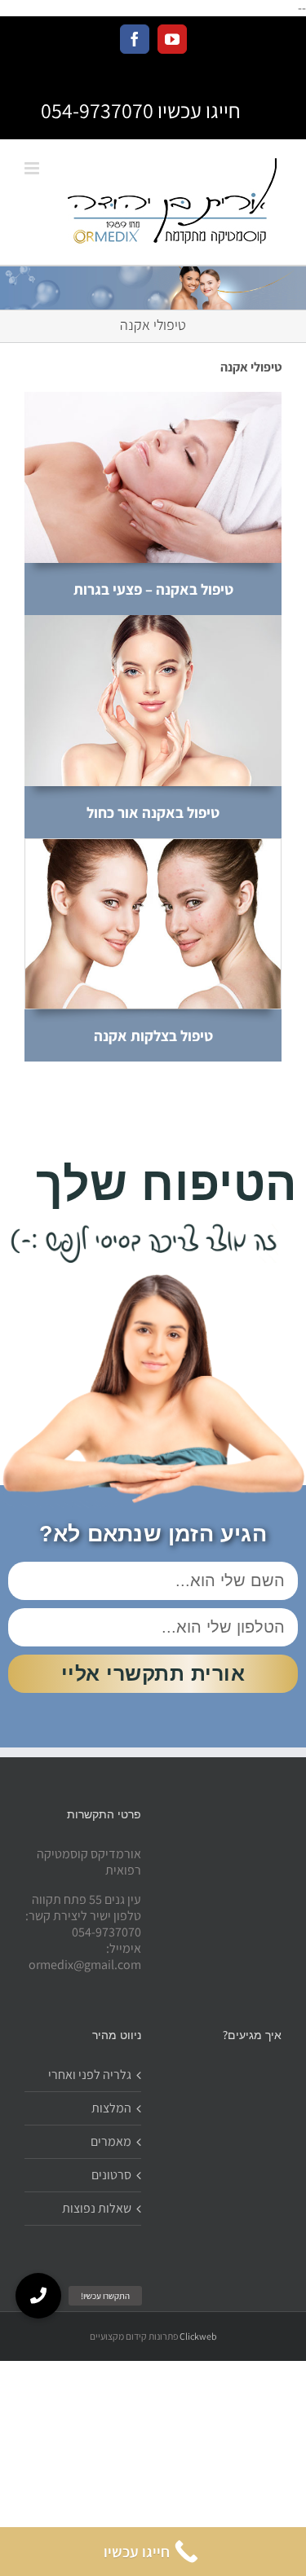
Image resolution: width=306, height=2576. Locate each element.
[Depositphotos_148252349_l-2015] (153, 621)
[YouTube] (172, 39)
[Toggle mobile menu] (33, 168)
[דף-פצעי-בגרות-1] (153, 845)
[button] (38, 2296)
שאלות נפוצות (97, 2209)
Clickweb (198, 2336)
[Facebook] (135, 39)
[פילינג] (153, 398)
